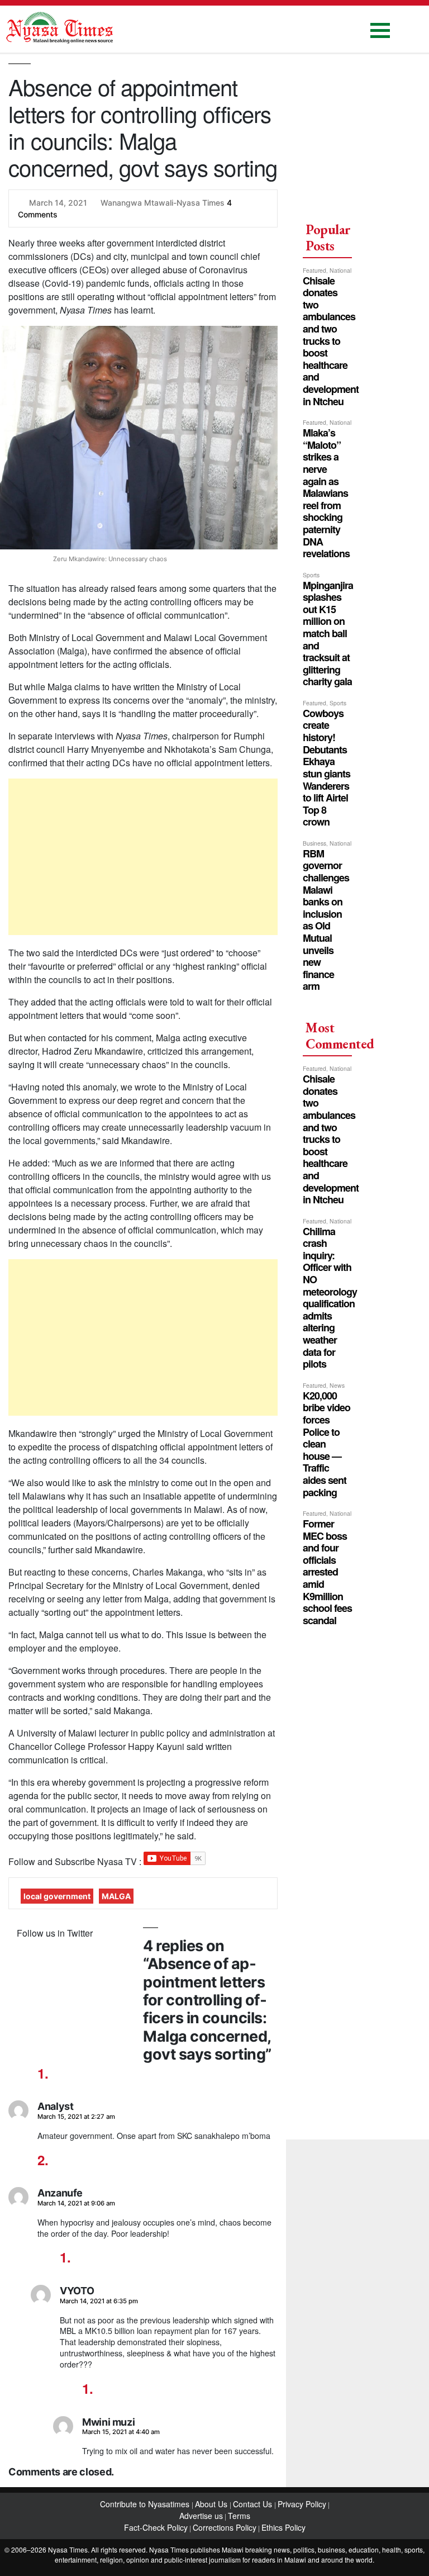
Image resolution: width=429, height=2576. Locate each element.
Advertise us (201, 2516)
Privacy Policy (302, 2504)
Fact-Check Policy (156, 2527)
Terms (239, 2516)
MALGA (116, 1896)
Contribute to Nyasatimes (146, 2504)
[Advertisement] (143, 857)
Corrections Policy (225, 2527)
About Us (212, 2504)
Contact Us (254, 2504)
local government (57, 1896)
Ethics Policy (283, 2527)
